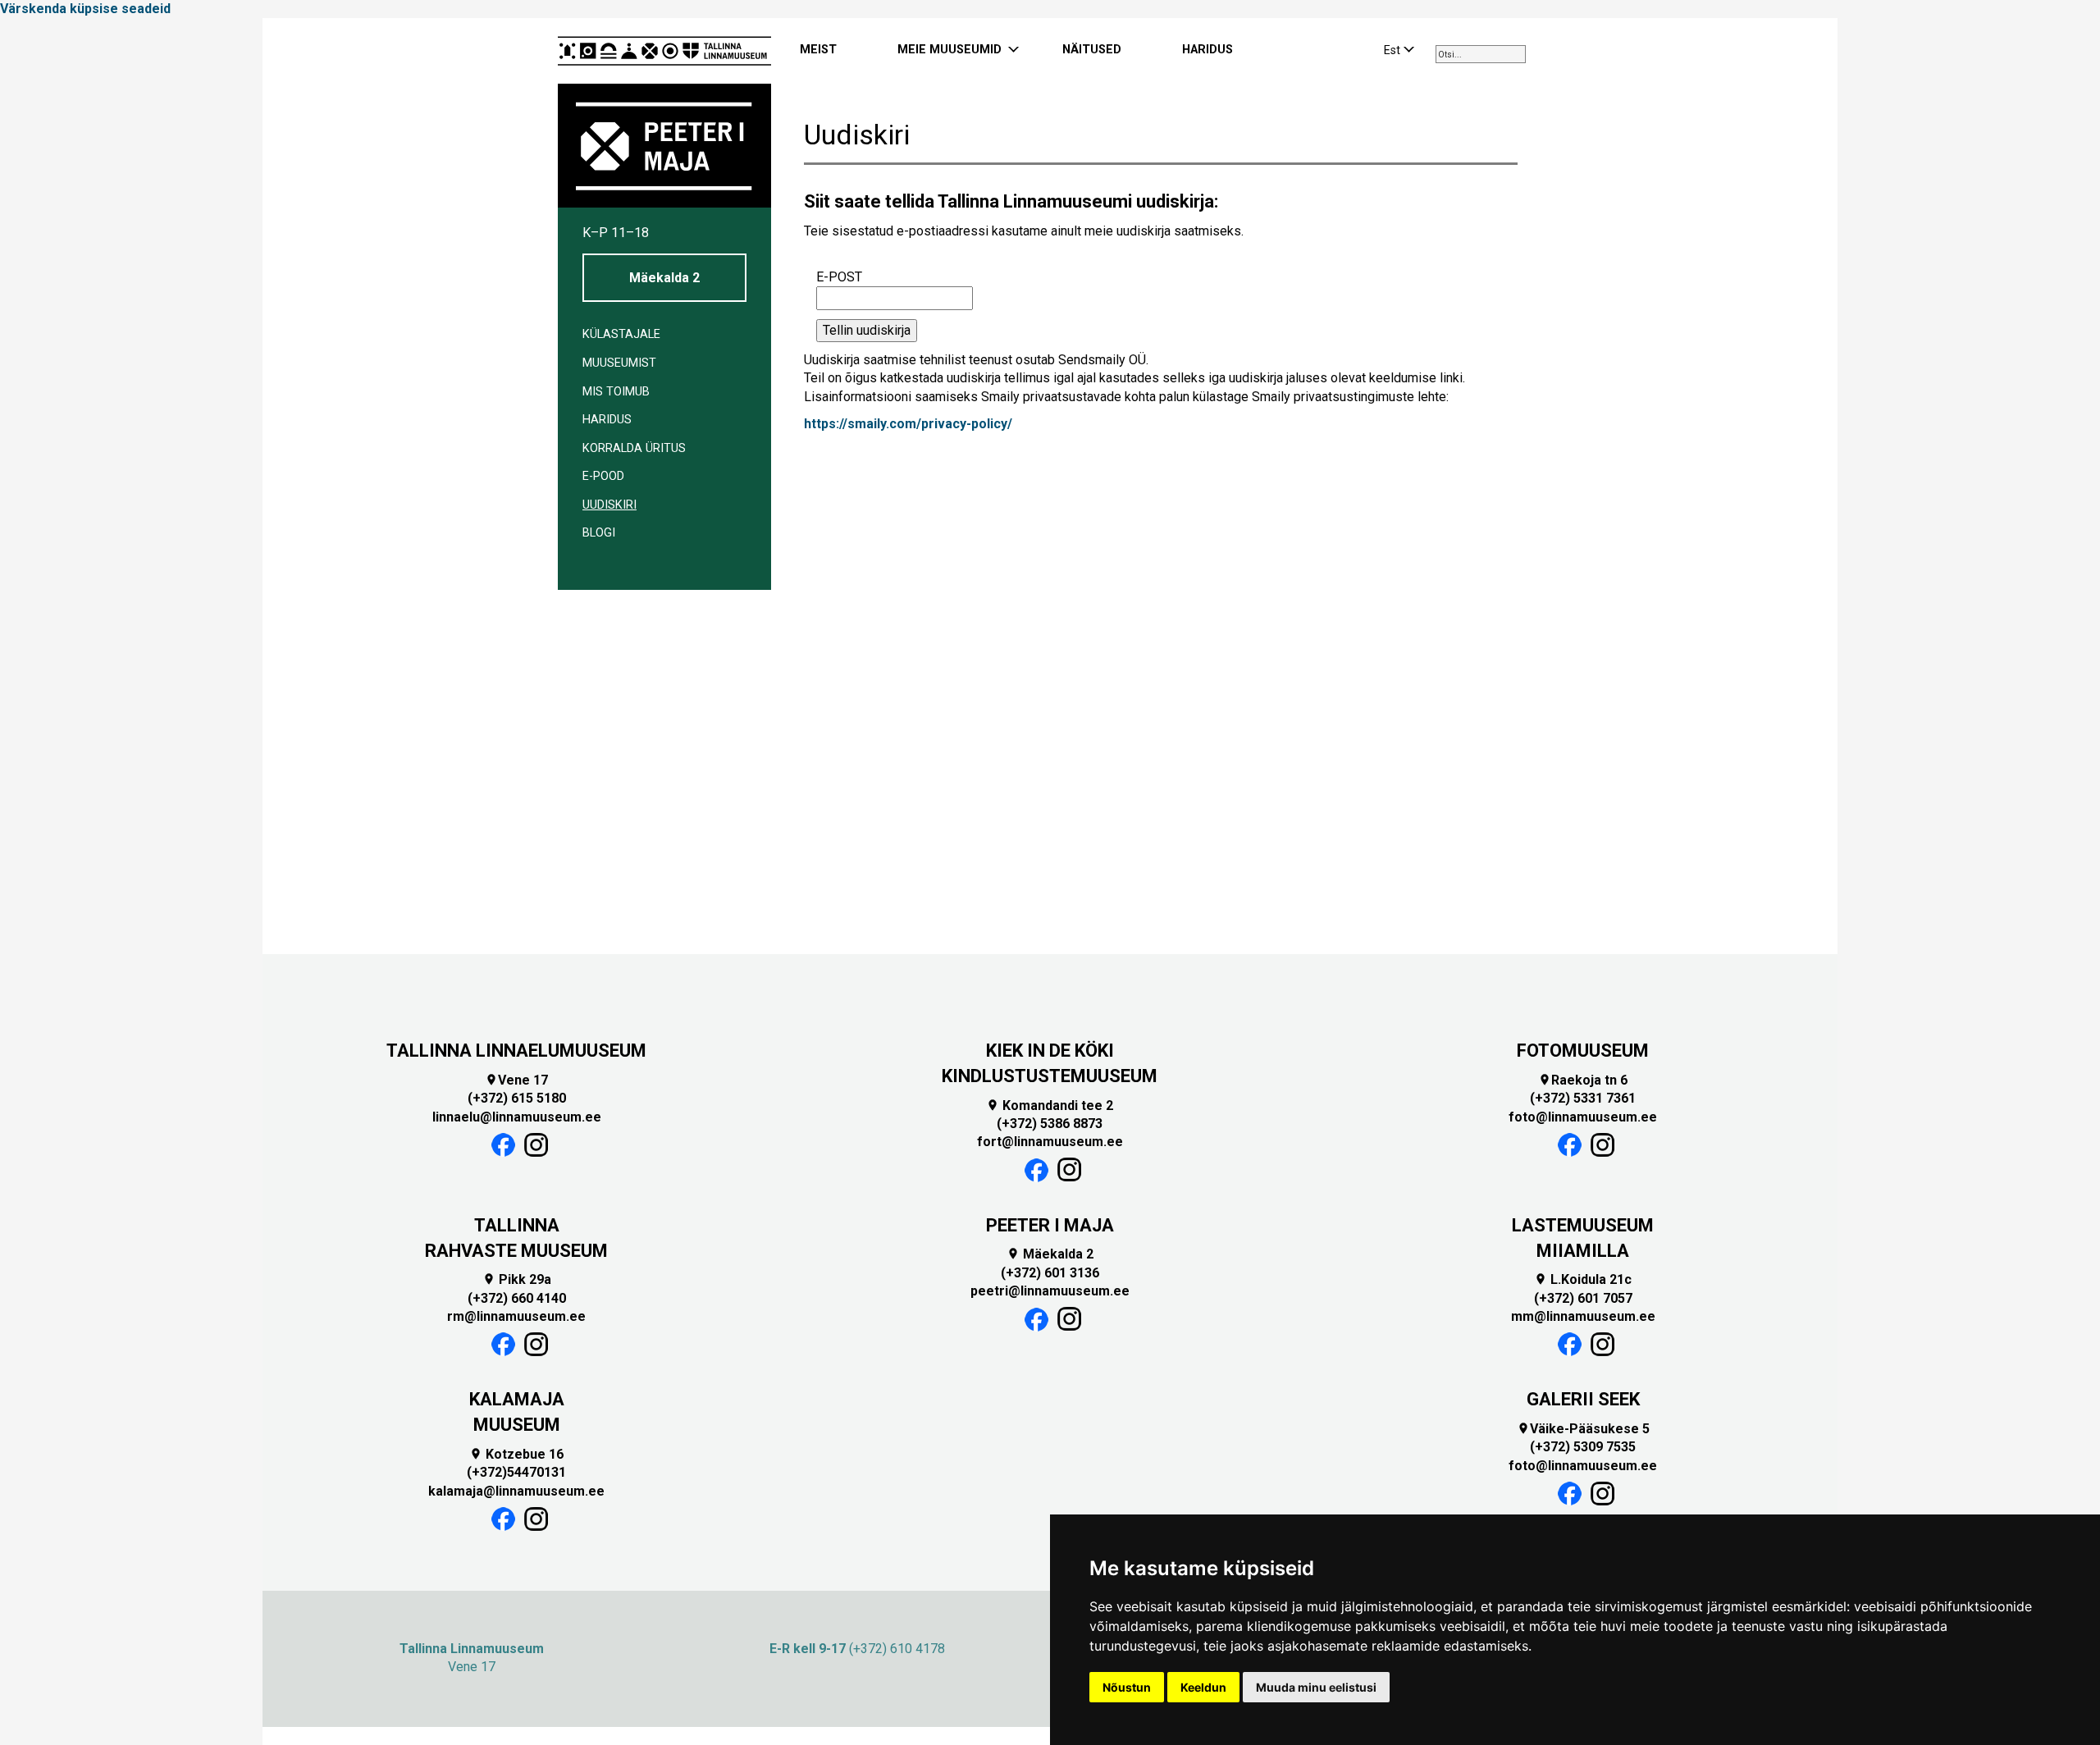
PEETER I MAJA (1050, 1225)
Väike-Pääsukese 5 (1583, 1429)
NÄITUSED (1092, 50)
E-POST (839, 277)
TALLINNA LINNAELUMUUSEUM (516, 1051)
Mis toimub (616, 392)
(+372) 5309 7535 (1583, 1447)
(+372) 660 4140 (517, 1298)
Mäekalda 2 (664, 278)
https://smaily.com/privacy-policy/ (908, 424)
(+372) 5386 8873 (1050, 1124)
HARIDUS (1207, 50)
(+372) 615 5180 (517, 1098)
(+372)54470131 (516, 1472)
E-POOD (603, 476)
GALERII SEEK (1583, 1399)
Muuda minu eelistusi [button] (1316, 1687)
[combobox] (1481, 54)
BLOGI (599, 533)
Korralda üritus (634, 448)
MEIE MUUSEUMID (950, 50)
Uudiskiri (609, 505)
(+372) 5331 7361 (1583, 1098)
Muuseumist (619, 363)
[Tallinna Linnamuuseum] (664, 51)
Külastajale (621, 334)
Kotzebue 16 (516, 1454)
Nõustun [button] (1127, 1687)
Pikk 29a (517, 1279)
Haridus (607, 420)
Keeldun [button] (1203, 1687)
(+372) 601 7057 (1583, 1298)
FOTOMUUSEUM (1583, 1051)
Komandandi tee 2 (1050, 1105)
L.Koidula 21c (1583, 1279)
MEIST (818, 50)
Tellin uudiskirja (867, 330)
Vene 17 (516, 1080)
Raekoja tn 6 (1583, 1080)
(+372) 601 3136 (1050, 1273)
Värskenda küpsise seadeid (85, 9)
